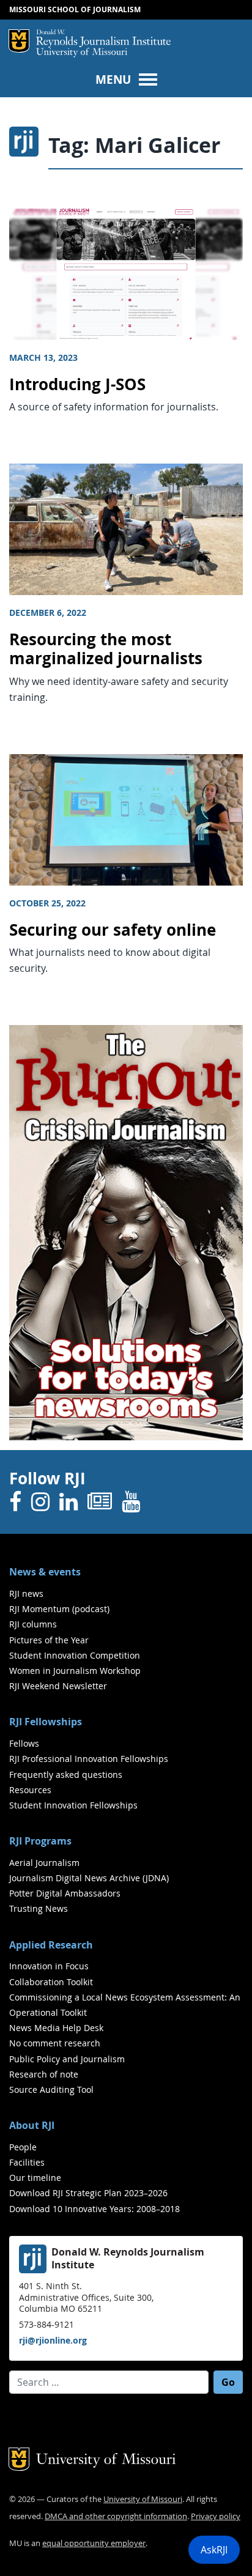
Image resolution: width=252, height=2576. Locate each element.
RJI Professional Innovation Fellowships (89, 1759)
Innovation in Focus (49, 1966)
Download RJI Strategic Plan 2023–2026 (88, 2193)
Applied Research (51, 1945)
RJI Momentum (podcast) (59, 1609)
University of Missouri (82, 53)
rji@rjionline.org (53, 2340)
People (23, 2147)
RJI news (26, 1593)
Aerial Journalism (44, 1863)
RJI (103, 39)
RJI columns (33, 1624)
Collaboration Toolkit (51, 1982)
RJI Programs (40, 1841)
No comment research (55, 2043)
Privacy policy (216, 2516)
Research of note (44, 2074)
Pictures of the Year (49, 1640)
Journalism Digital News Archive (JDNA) (89, 1878)
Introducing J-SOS (77, 384)
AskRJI (214, 2550)
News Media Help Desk (56, 2028)
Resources (30, 1790)
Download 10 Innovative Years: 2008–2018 (94, 2209)
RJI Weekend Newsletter (58, 1686)
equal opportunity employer (94, 2543)
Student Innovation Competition (75, 1655)
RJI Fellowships (46, 1722)
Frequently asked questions (66, 1775)
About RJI (32, 2125)
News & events (45, 1572)
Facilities (27, 2162)
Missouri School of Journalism (75, 9)
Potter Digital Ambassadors (65, 1893)
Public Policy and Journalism (67, 2059)
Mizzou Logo (19, 41)
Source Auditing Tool (51, 2089)
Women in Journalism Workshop (75, 1671)
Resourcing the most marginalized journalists (106, 649)
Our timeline (35, 2178)
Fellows (24, 1743)
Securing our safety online (113, 930)
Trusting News (39, 1908)
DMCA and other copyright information (116, 2516)
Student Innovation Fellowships (73, 1805)
